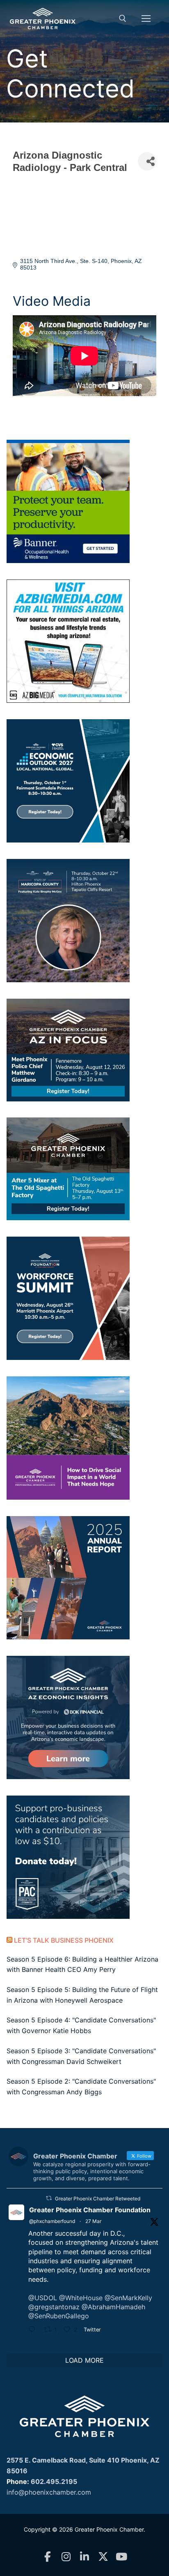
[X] (103, 2557)
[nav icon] (146, 18)
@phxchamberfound (52, 2221)
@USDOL (43, 2298)
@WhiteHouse (81, 2298)
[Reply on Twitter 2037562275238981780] (34, 2330)
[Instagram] (66, 2557)
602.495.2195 (54, 2481)
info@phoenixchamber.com (49, 2492)
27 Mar (93, 2221)
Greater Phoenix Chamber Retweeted (98, 2199)
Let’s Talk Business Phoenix (64, 1940)
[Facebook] (48, 2557)
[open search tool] (123, 18)
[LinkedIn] (85, 2557)
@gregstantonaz (54, 2307)
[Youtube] (122, 2557)
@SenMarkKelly (128, 2298)
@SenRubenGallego (59, 2316)
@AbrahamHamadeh (113, 2307)
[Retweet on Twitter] (49, 2198)
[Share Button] (147, 161)
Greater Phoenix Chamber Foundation (90, 2210)
